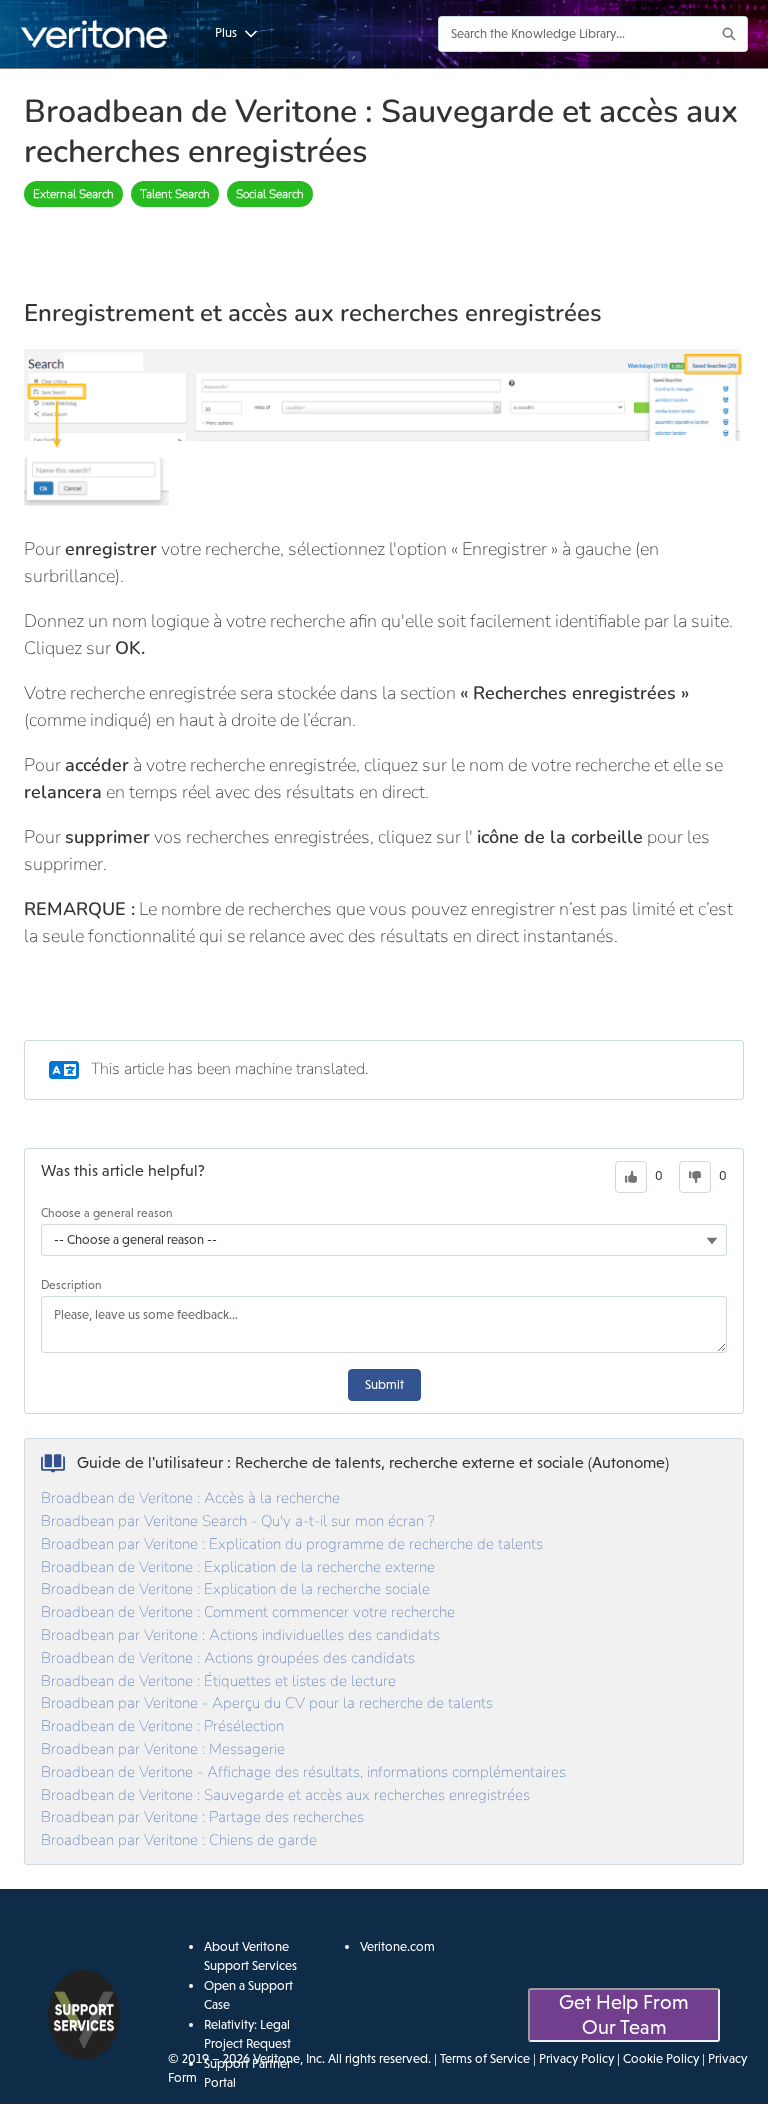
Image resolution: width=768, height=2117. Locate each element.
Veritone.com (397, 1946)
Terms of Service (485, 2058)
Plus (226, 32)
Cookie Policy (661, 2058)
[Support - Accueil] (95, 34)
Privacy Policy (576, 2058)
